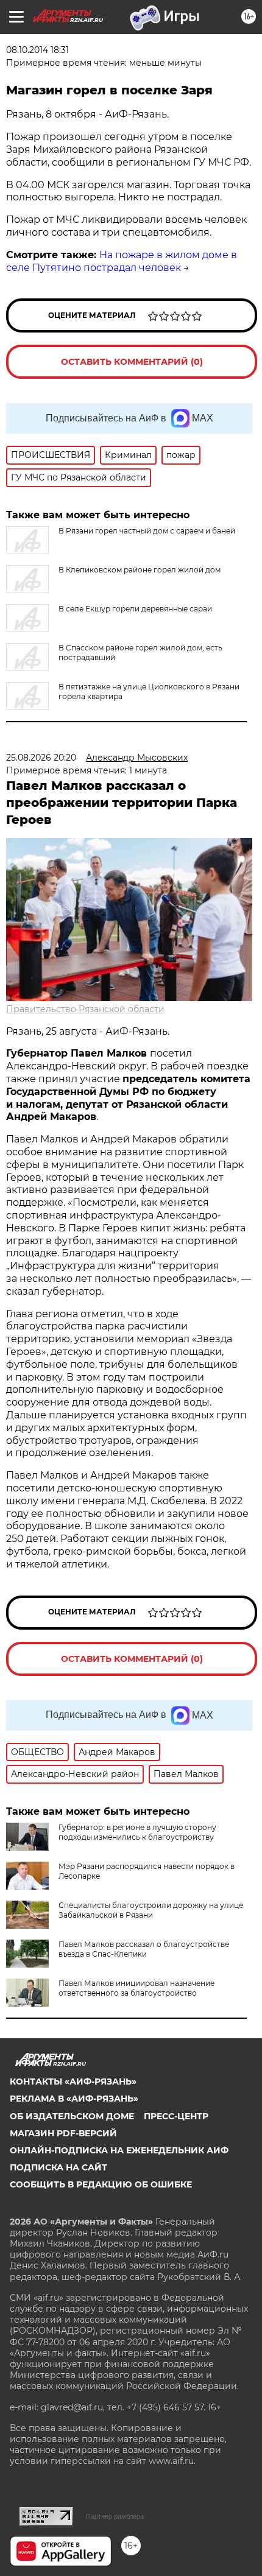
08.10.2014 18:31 (37, 50)
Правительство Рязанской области (85, 1009)
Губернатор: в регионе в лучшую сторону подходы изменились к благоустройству (137, 1832)
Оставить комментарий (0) (132, 362)
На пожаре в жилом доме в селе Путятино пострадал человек (122, 261)
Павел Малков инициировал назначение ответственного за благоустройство (136, 1988)
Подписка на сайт (58, 2167)
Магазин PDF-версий (63, 2133)
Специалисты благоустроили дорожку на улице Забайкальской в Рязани (151, 1910)
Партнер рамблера (115, 2516)
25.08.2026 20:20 (41, 758)
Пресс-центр (176, 2116)
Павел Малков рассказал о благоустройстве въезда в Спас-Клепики (144, 1949)
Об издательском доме (72, 2116)
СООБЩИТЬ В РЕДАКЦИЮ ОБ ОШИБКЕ (101, 2184)
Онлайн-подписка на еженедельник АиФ (119, 2150)
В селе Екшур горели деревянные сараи (135, 609)
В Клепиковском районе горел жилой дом (140, 570)
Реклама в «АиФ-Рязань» (74, 2099)
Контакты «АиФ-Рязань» (73, 2082)
